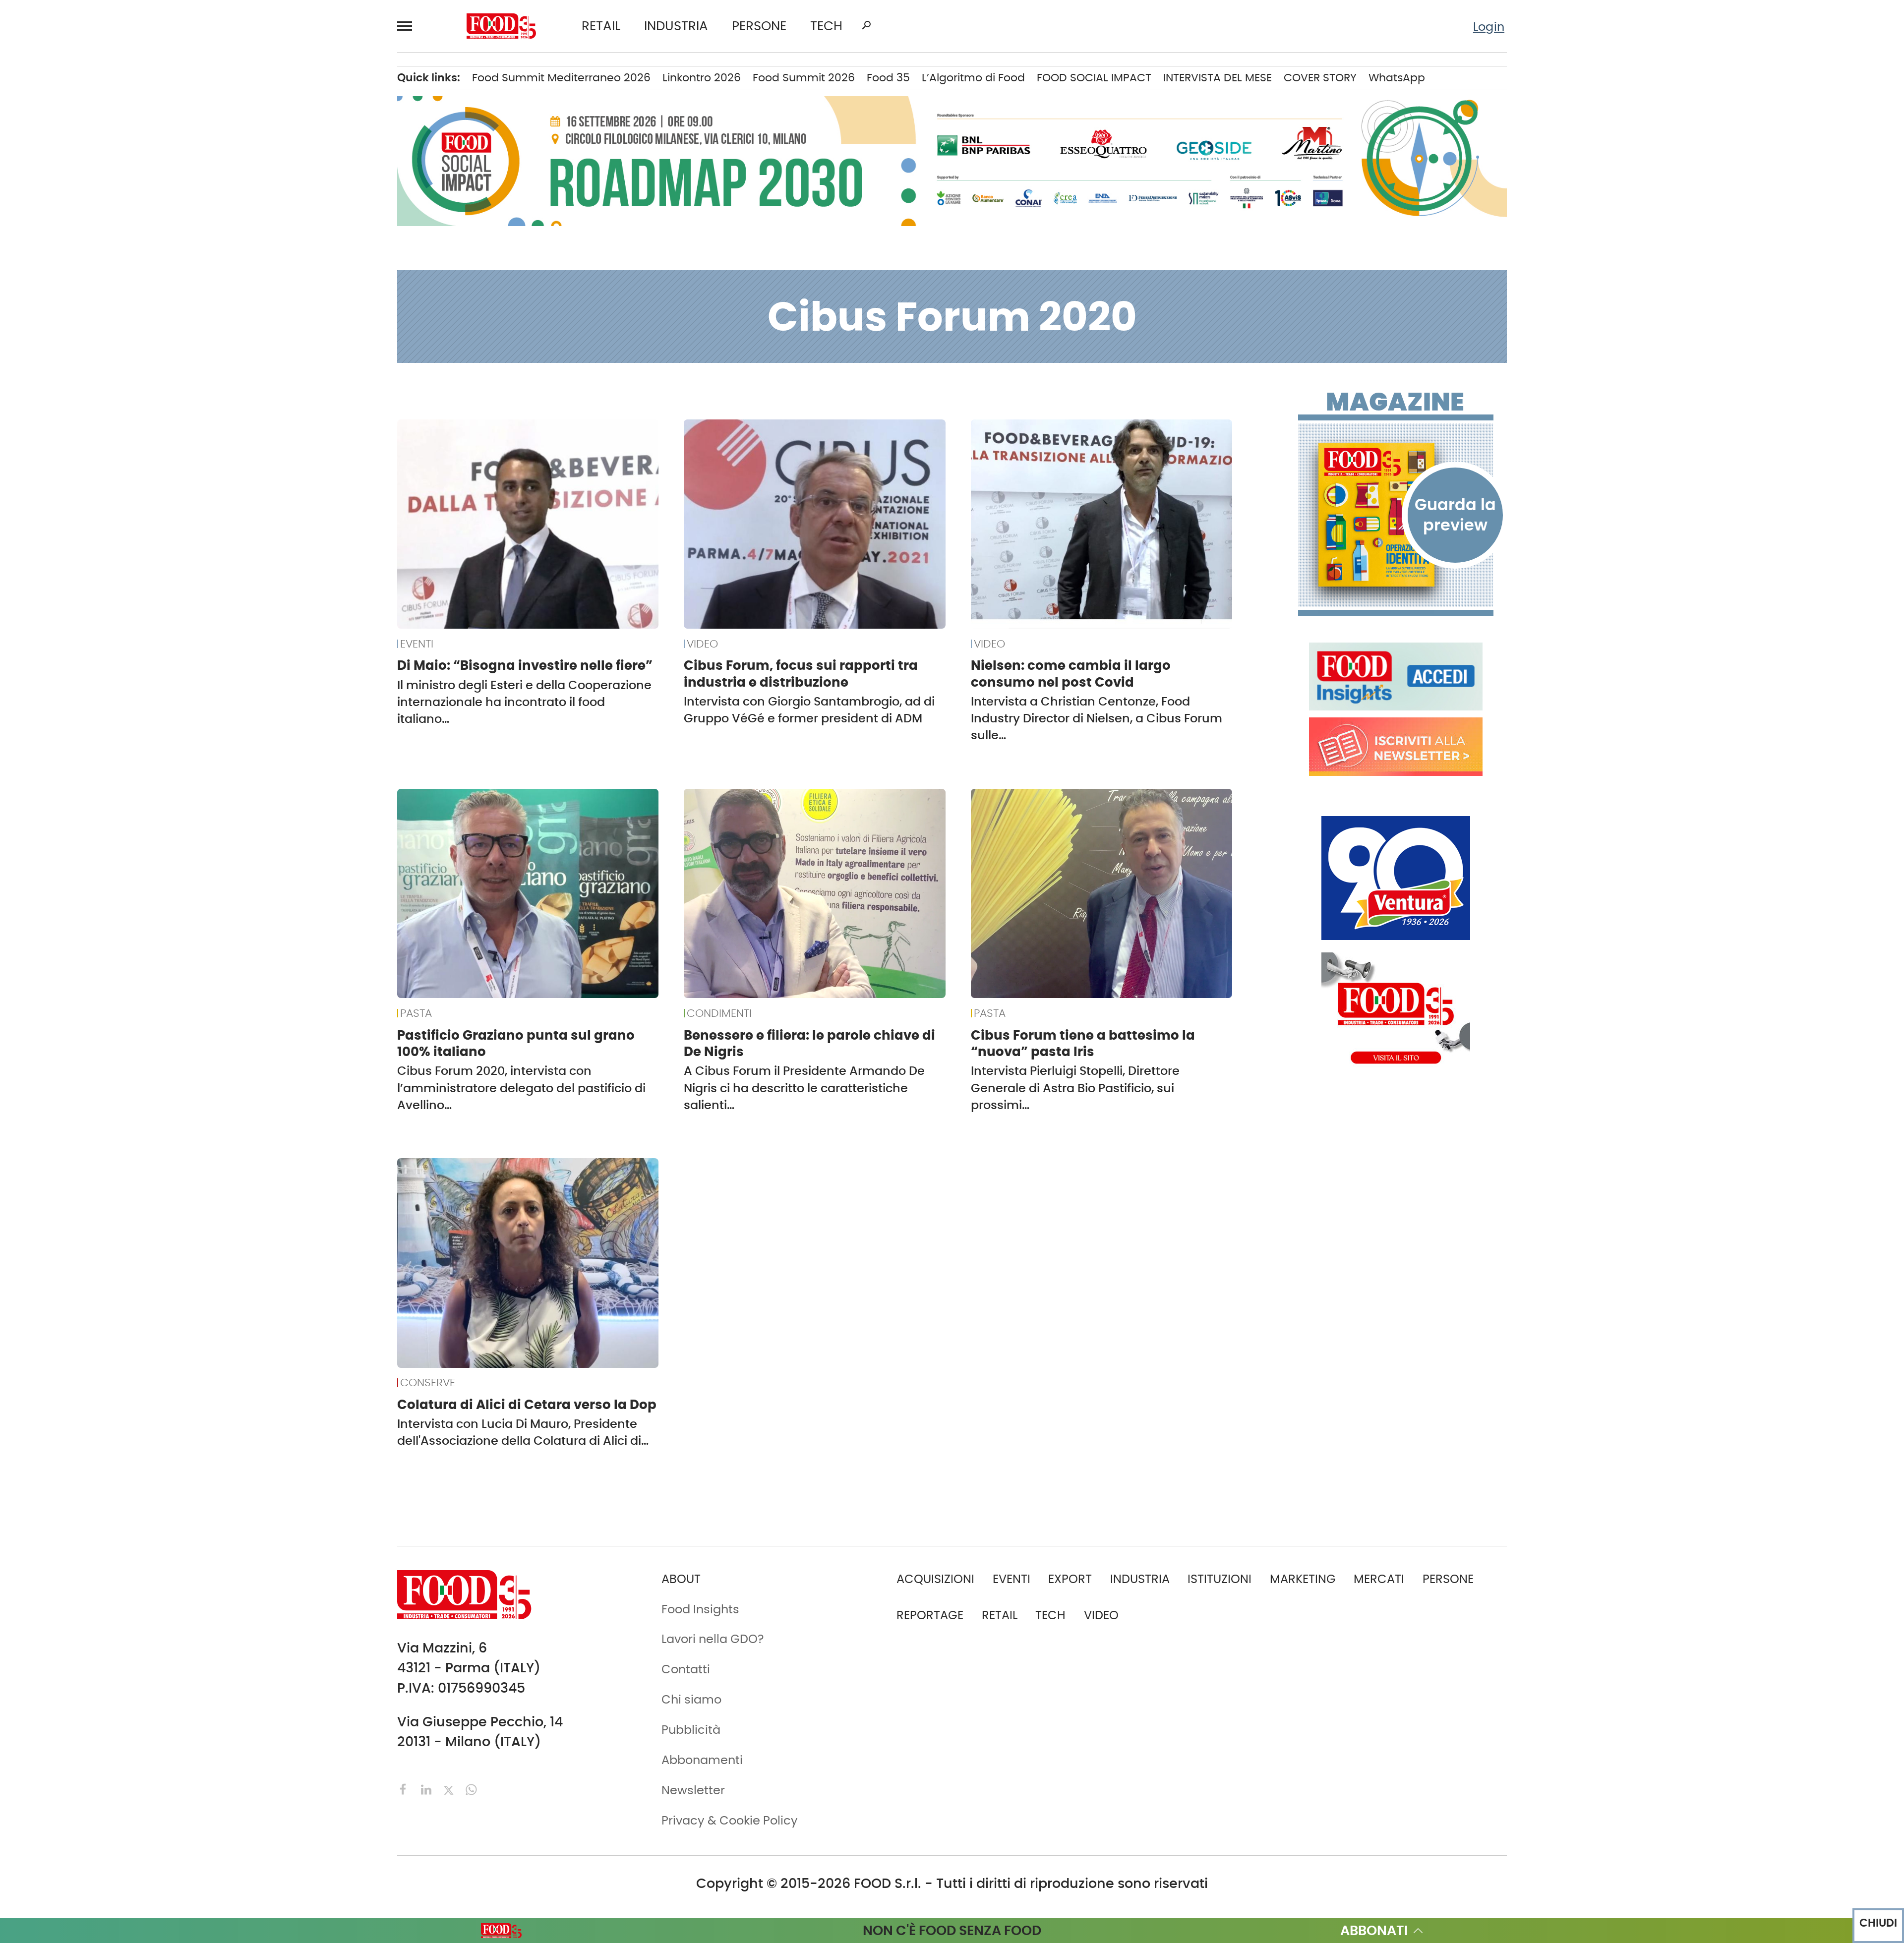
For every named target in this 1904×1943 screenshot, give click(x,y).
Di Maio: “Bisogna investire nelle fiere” (525, 665)
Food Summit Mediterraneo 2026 (561, 78)
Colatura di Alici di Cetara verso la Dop (527, 1405)
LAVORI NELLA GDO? (138, 415)
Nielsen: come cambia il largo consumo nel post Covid (1071, 674)
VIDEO (147, 364)
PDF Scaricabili (126, 488)
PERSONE (759, 26)
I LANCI (103, 313)
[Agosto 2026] (1396, 515)
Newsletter (114, 590)
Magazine (1395, 402)
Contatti (107, 565)
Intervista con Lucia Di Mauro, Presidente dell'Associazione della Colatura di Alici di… (523, 1432)
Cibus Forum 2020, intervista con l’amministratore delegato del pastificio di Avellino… (521, 1088)
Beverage (269, 110)
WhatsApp (1397, 78)
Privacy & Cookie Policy (150, 641)
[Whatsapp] (471, 1789)
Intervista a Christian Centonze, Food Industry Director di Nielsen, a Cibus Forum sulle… (1097, 718)
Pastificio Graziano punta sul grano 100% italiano (516, 1043)
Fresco (260, 237)
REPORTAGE (930, 1615)
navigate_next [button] (203, 85)
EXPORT (105, 212)
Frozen (260, 262)
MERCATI (147, 85)
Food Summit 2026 (804, 78)
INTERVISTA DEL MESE (1218, 78)
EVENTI (102, 288)
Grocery (264, 288)
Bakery (261, 85)
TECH (826, 26)
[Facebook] (405, 1789)
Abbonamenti (123, 514)
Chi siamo (113, 539)
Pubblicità (113, 615)
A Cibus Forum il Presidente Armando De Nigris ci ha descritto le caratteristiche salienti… (804, 1088)
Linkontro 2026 (702, 78)
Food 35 (888, 78)
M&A (97, 237)
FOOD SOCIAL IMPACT (144, 339)
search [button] (866, 25)
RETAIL (601, 26)
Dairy (256, 212)
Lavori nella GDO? (713, 1639)
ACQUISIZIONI (935, 1579)
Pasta (258, 364)
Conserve (269, 186)
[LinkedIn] (428, 1789)
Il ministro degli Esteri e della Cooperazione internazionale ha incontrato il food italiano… (524, 702)
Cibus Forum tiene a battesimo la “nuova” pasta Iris (1083, 1043)
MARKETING (1303, 1579)
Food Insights (126, 390)
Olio (253, 313)
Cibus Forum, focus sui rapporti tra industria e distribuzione (801, 674)
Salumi (262, 390)
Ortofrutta (270, 339)
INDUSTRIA (676, 26)
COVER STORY (1320, 78)
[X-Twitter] (450, 1789)
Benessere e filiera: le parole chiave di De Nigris (809, 1043)
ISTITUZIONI (115, 161)
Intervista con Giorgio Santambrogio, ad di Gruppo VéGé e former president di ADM (809, 710)
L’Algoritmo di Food (973, 78)
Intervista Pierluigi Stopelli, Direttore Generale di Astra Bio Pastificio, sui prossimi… (1075, 1088)
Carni (257, 135)
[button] (409, 26)
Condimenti (276, 161)
